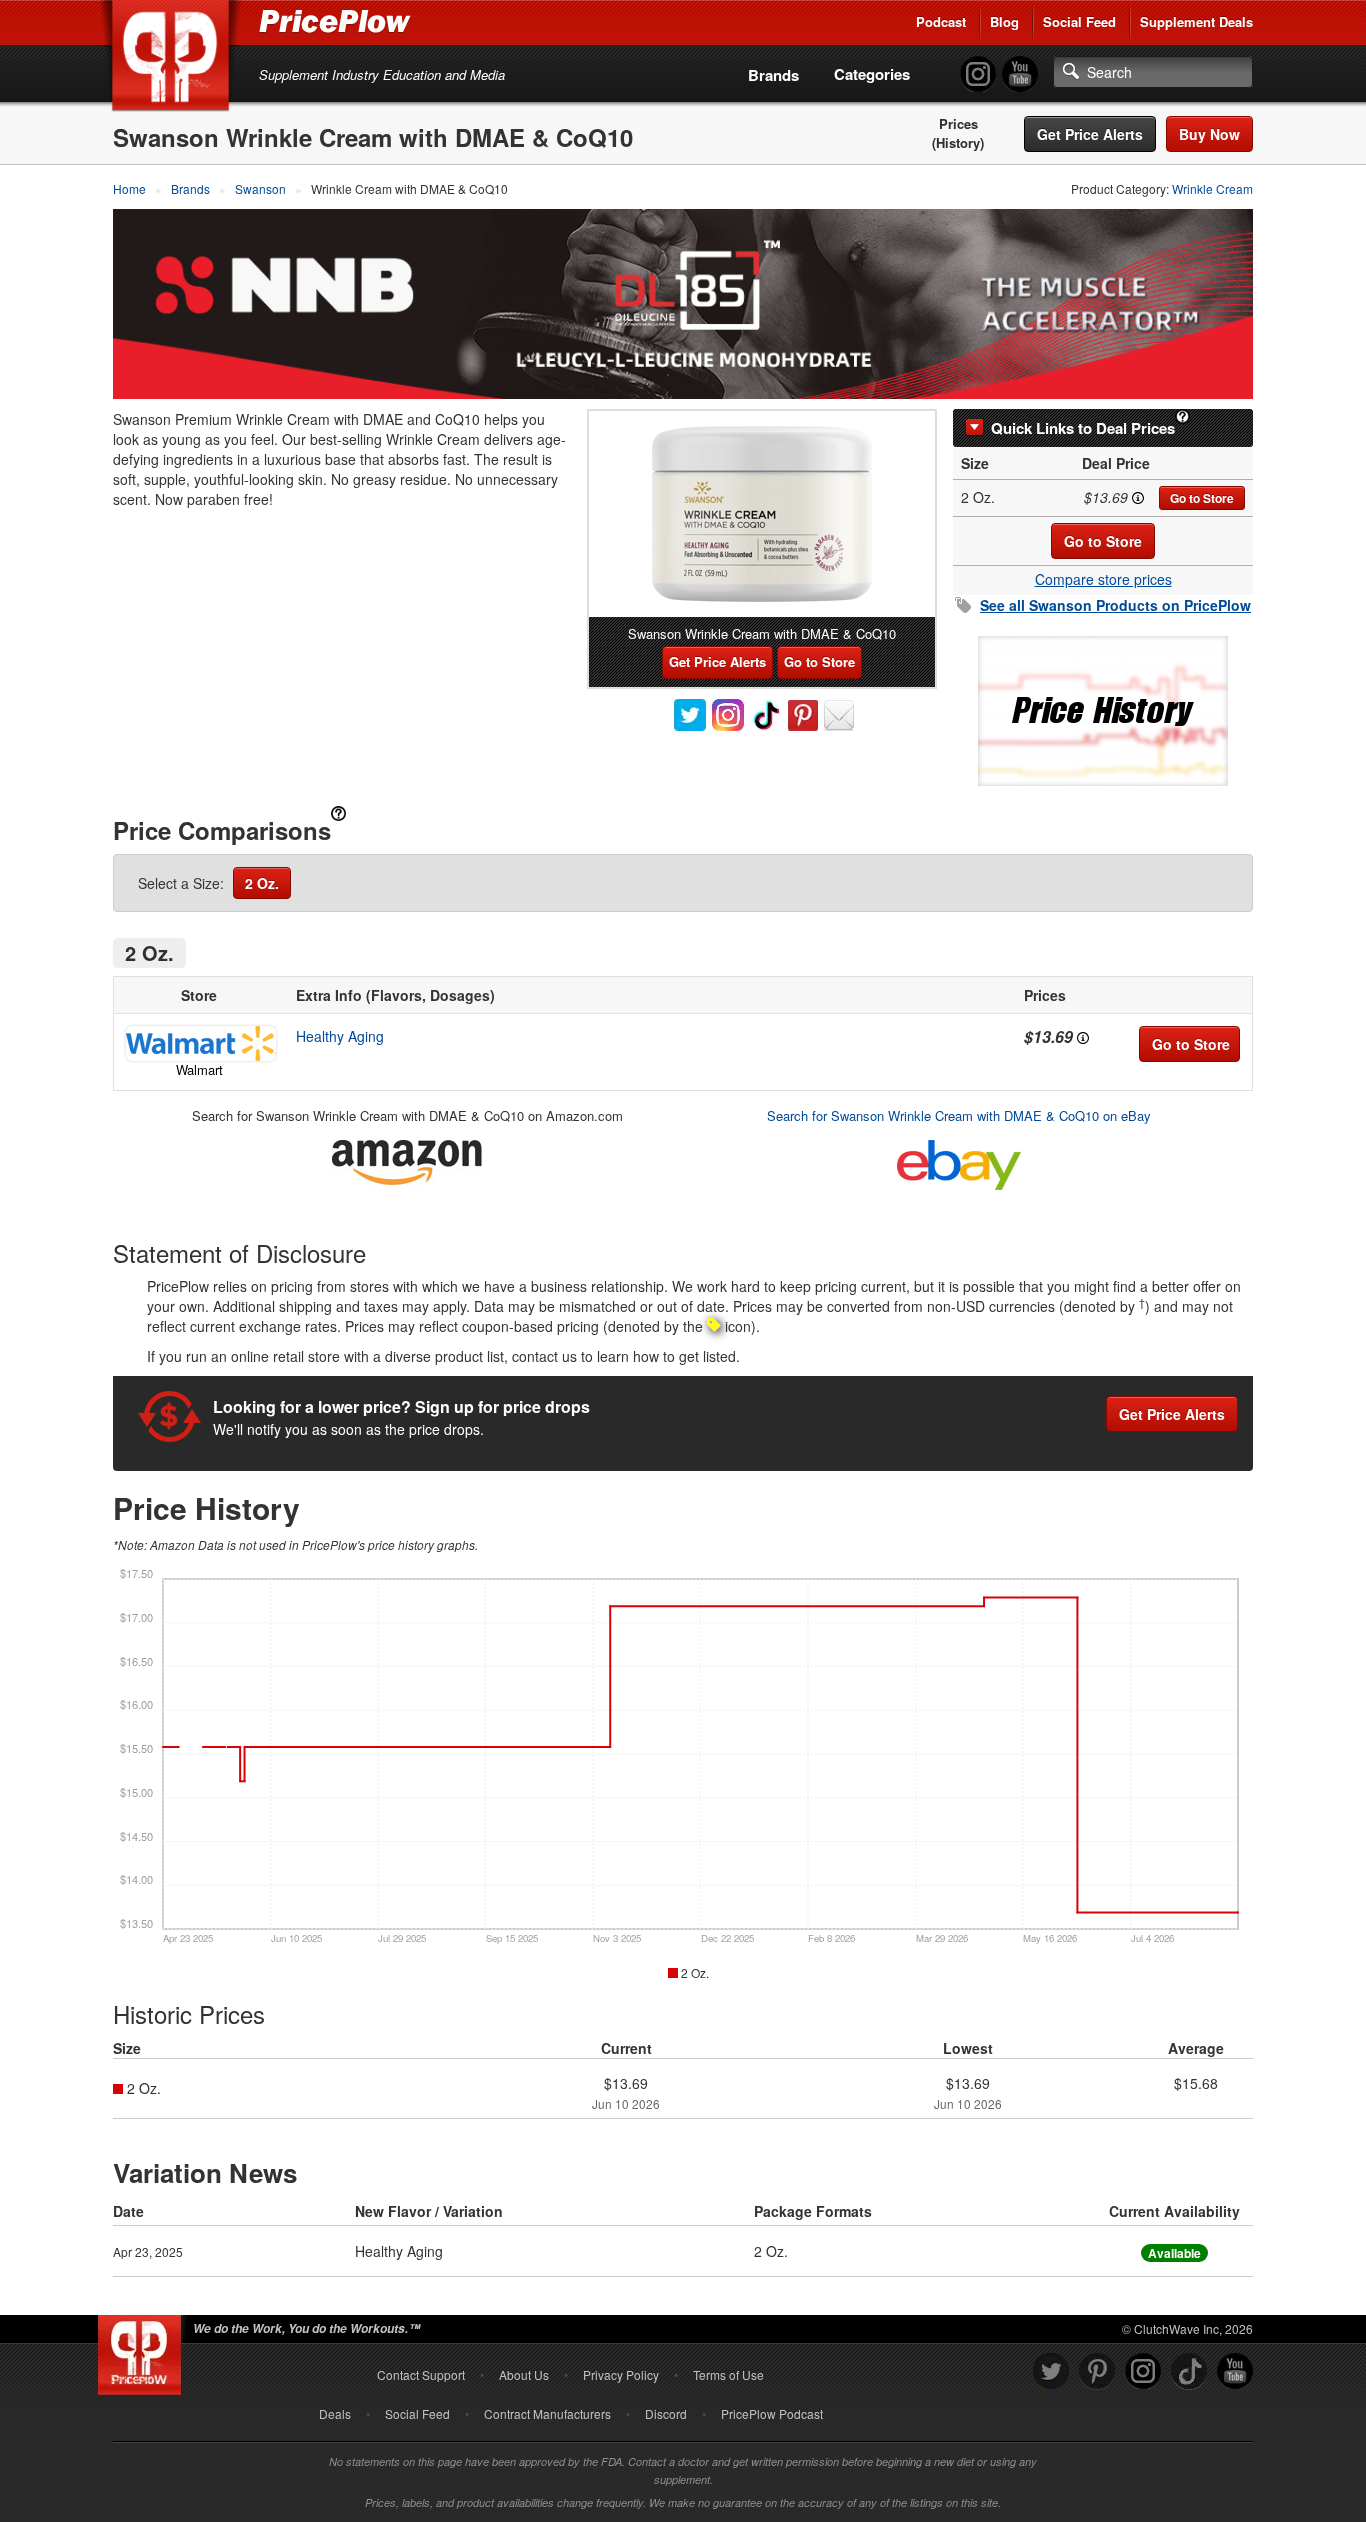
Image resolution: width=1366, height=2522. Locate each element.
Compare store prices (1103, 579)
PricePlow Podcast (772, 2413)
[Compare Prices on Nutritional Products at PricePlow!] (143, 2350)
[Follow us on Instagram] (1143, 2371)
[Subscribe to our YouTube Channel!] (1020, 74)
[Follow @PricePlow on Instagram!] (978, 74)
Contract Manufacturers (547, 2413)
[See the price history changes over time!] (1103, 709)
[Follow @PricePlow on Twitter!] (1051, 2371)
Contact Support (421, 2374)
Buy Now (1209, 134)
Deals (335, 2413)
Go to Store (1202, 498)
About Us (524, 2374)
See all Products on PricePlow (1115, 605)
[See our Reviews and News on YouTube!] (1235, 2371)
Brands (773, 75)
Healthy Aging (340, 1036)
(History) (958, 143)
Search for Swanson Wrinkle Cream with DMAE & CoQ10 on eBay (959, 1115)
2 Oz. (262, 883)
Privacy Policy (621, 2374)
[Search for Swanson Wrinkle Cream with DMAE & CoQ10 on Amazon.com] (407, 1158)
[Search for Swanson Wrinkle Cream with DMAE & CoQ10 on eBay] (959, 1160)
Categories (872, 74)
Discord (666, 2413)
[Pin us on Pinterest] (1097, 2371)
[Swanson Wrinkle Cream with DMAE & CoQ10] (762, 514)
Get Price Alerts (1090, 134)
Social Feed (1079, 21)
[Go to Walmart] (199, 1043)
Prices (958, 124)
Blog (1004, 21)
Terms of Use (728, 2374)
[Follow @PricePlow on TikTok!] (1189, 2371)
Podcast (941, 21)
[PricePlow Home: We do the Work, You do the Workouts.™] (174, 59)
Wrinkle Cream (1212, 188)
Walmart (199, 1069)
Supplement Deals (1196, 21)
